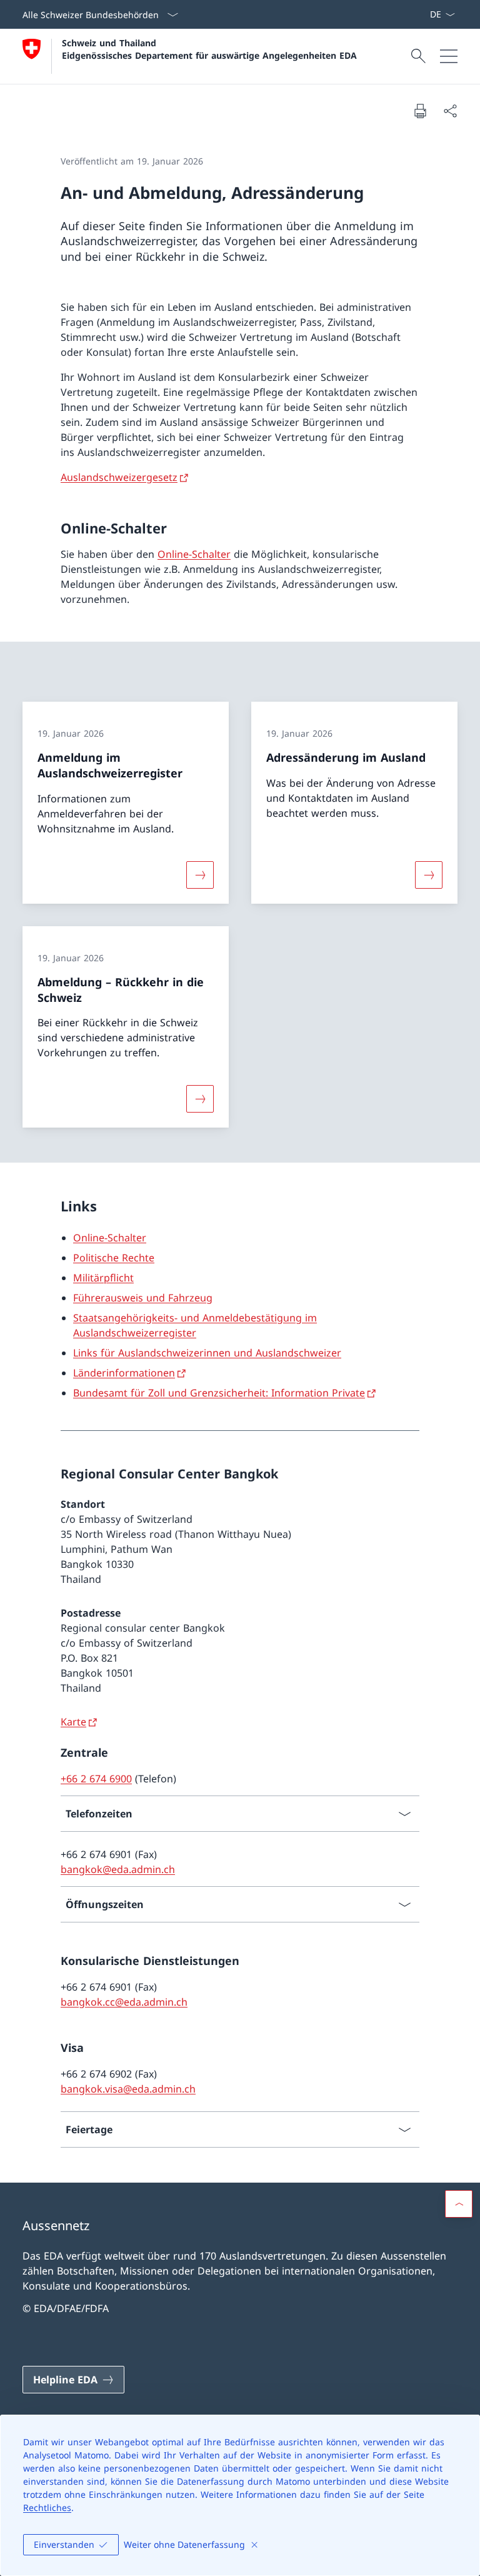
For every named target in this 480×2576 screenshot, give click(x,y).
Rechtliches (47, 2508)
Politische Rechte (114, 1258)
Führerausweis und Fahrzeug (143, 1298)
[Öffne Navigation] (449, 56)
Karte (73, 1722)
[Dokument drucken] (420, 111)
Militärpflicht (103, 1278)
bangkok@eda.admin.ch (118, 1869)
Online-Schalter (194, 554)
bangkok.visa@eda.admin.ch (128, 2089)
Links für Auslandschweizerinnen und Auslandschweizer (207, 1353)
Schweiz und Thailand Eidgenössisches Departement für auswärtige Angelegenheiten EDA (209, 49)
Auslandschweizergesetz (119, 477)
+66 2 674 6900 (96, 1779)
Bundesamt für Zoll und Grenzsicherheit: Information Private (219, 1393)
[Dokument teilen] (450, 111)
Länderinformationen (124, 1373)
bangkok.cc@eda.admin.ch (124, 2002)
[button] (459, 2204)
